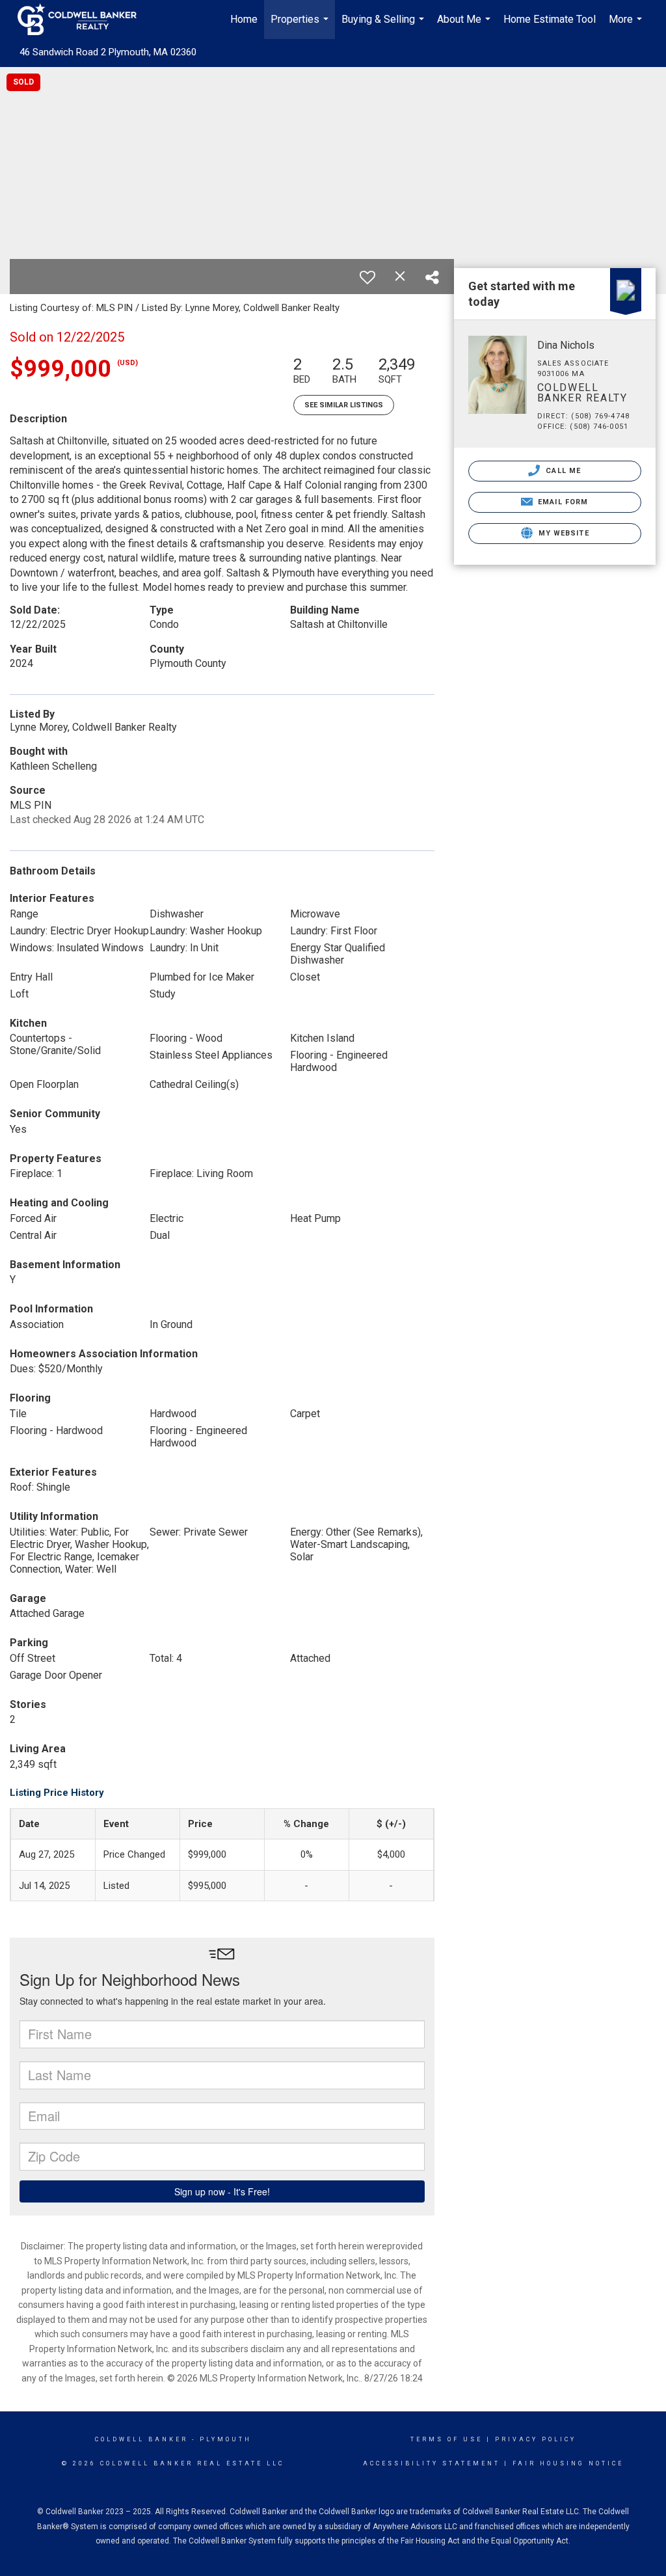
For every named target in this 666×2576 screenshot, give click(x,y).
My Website (563, 533)
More (627, 26)
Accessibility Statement (432, 2463)
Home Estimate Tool (550, 19)
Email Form (562, 502)
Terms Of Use (446, 2439)
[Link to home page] (84, 20)
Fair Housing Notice (568, 2463)
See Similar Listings (344, 405)
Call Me (562, 471)
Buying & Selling (384, 26)
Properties (301, 26)
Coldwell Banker (141, 2439)
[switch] (367, 277)
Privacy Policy (536, 2439)
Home (244, 19)
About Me (465, 26)
